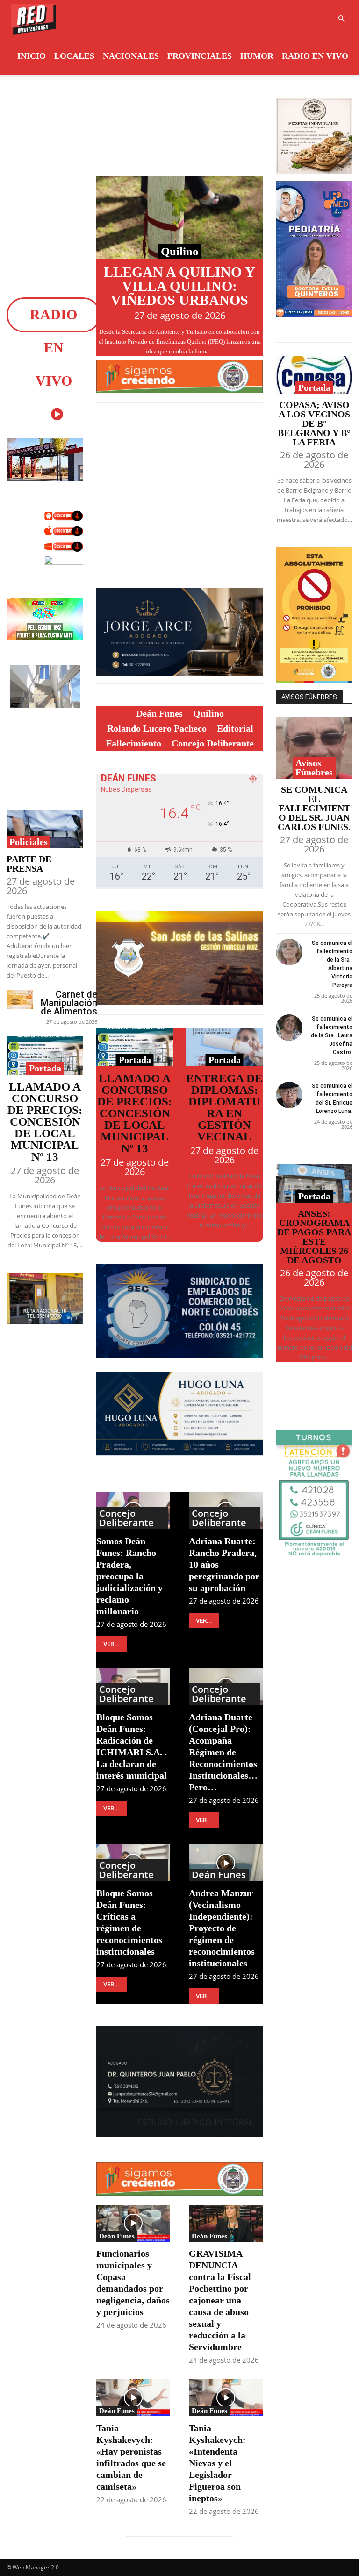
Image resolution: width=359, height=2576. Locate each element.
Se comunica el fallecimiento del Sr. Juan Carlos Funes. (314, 808)
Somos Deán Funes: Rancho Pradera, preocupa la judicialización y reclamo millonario (129, 1576)
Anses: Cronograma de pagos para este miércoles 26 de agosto (314, 1237)
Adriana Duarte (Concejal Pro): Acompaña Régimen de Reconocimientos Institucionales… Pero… (223, 1752)
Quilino (180, 251)
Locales (74, 56)
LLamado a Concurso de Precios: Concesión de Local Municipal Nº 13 (45, 1122)
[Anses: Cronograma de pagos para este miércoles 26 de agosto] (314, 1183)
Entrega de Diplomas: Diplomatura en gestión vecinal (224, 1107)
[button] (341, 19)
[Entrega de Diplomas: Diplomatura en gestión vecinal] (224, 1047)
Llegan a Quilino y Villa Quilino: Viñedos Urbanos (179, 286)
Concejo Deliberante (126, 1518)
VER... (111, 1644)
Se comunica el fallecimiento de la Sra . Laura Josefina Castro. (332, 1035)
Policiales (29, 842)
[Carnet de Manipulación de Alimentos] (20, 999)
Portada (45, 1068)
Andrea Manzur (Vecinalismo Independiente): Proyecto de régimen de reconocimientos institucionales (222, 1928)
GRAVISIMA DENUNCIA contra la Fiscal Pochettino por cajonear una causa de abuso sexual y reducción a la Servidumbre (220, 2300)
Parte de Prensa (29, 864)
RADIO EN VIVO (315, 56)
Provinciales (200, 56)
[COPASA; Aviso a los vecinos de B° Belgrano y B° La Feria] (314, 375)
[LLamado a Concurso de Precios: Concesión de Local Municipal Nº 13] (45, 1056)
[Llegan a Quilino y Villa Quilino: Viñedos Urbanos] (179, 218)
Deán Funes (219, 1875)
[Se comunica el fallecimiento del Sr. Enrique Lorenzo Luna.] (289, 1095)
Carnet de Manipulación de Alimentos (69, 1003)
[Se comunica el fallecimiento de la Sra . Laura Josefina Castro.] (289, 1028)
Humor (257, 56)
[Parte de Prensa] (45, 829)
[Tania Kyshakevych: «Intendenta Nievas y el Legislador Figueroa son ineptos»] (226, 2398)
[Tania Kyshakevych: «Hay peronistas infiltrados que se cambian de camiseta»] (133, 2398)
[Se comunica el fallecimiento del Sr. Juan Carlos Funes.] (314, 748)
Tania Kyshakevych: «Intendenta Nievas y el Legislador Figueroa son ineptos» (217, 2463)
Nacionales (131, 56)
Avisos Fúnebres (314, 767)
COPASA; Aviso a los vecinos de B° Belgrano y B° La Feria (314, 423)
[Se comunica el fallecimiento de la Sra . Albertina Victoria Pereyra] (289, 952)
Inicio (32, 56)
